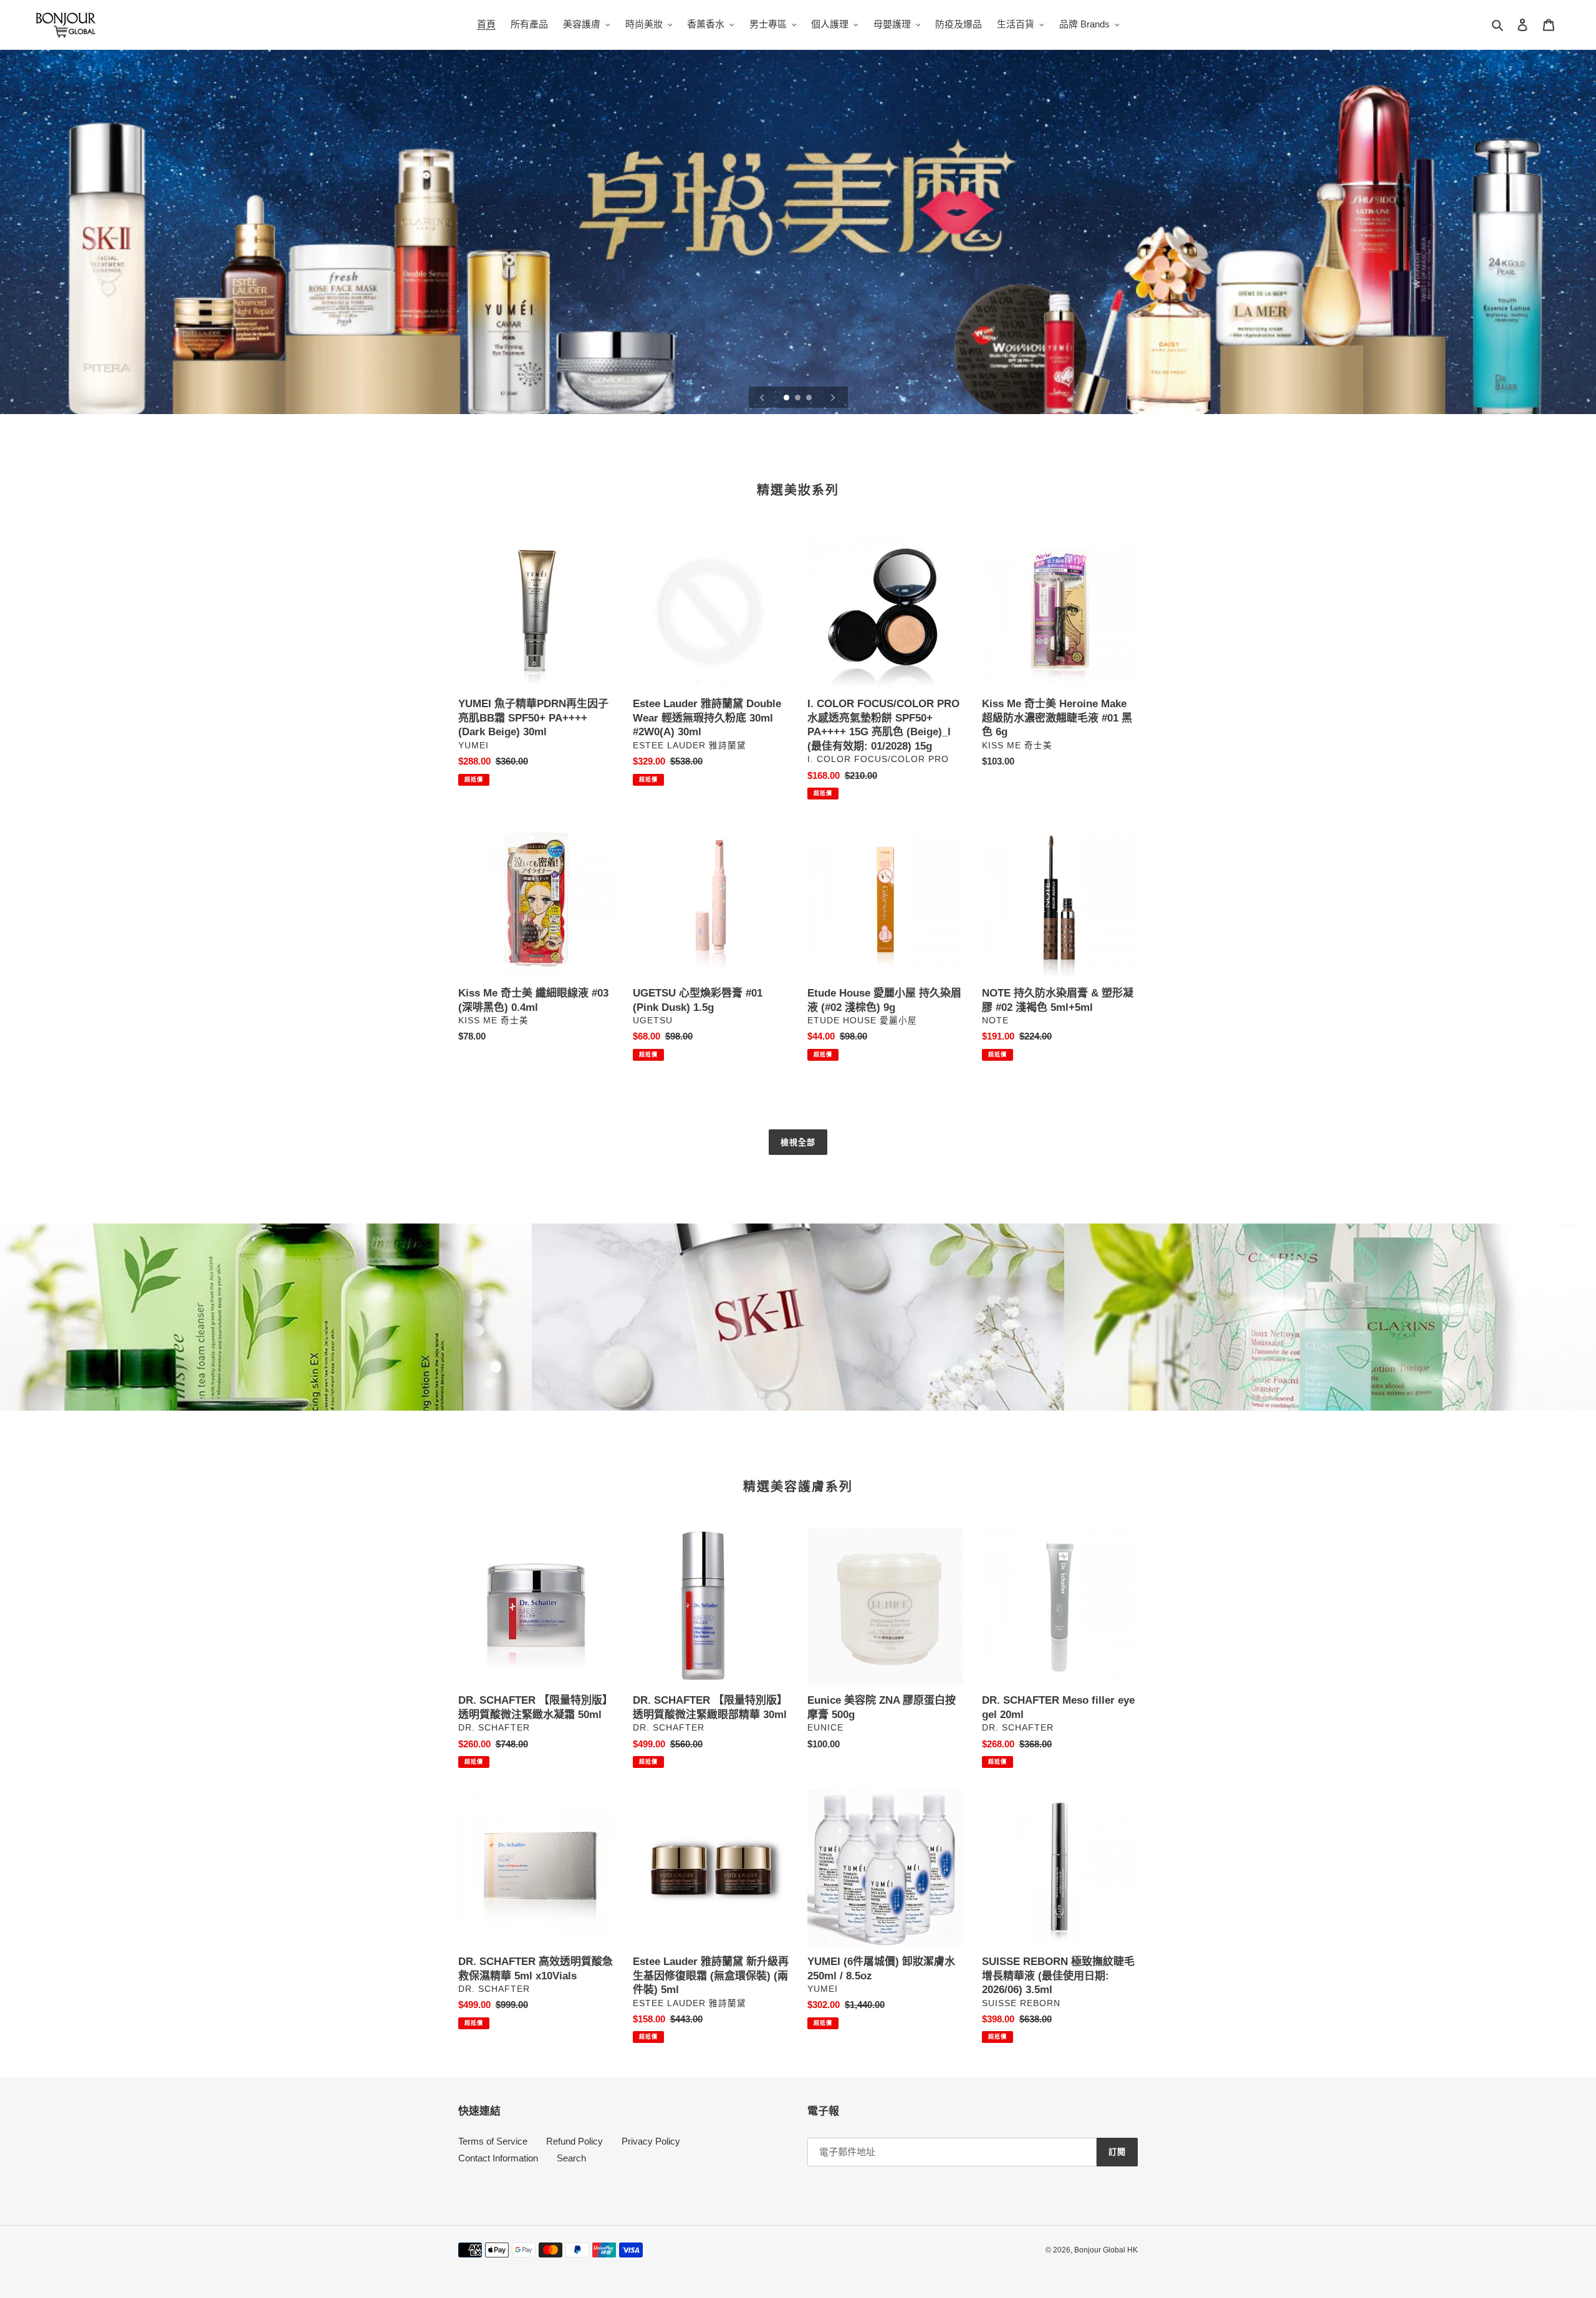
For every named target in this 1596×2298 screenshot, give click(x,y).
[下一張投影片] (833, 397)
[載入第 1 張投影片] (787, 398)
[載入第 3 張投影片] (810, 398)
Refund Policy (574, 2141)
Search (571, 2158)
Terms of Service (493, 2141)
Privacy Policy (651, 2141)
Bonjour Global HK (1106, 2250)
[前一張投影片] (762, 397)
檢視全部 (798, 1142)
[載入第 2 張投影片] (799, 398)
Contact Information (498, 2158)
